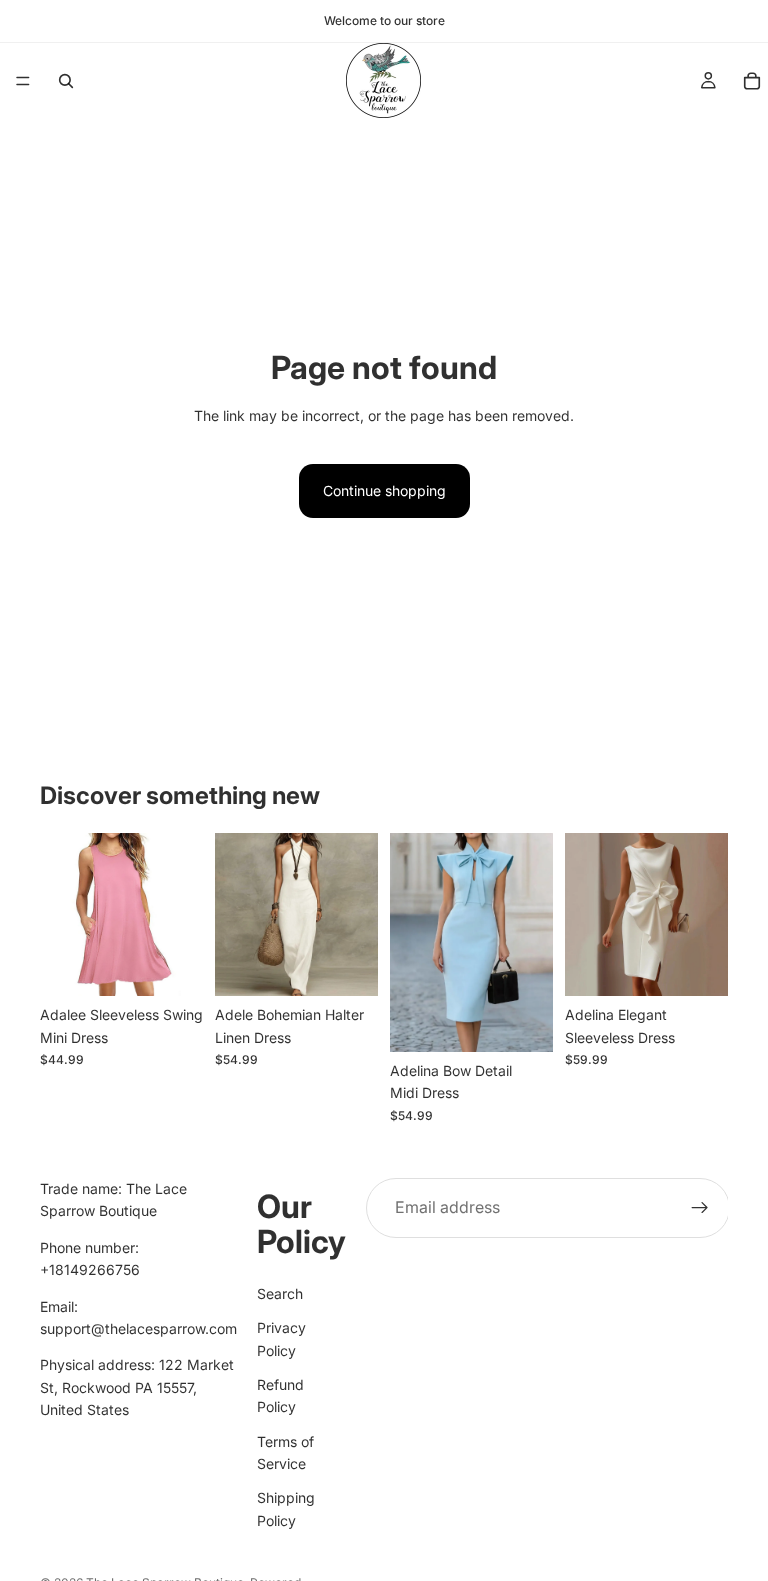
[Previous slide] (412, 943)
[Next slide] (531, 943)
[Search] (66, 81)
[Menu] (23, 81)
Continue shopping (384, 490)
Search (280, 1292)
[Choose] (172, 965)
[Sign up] (700, 1208)
